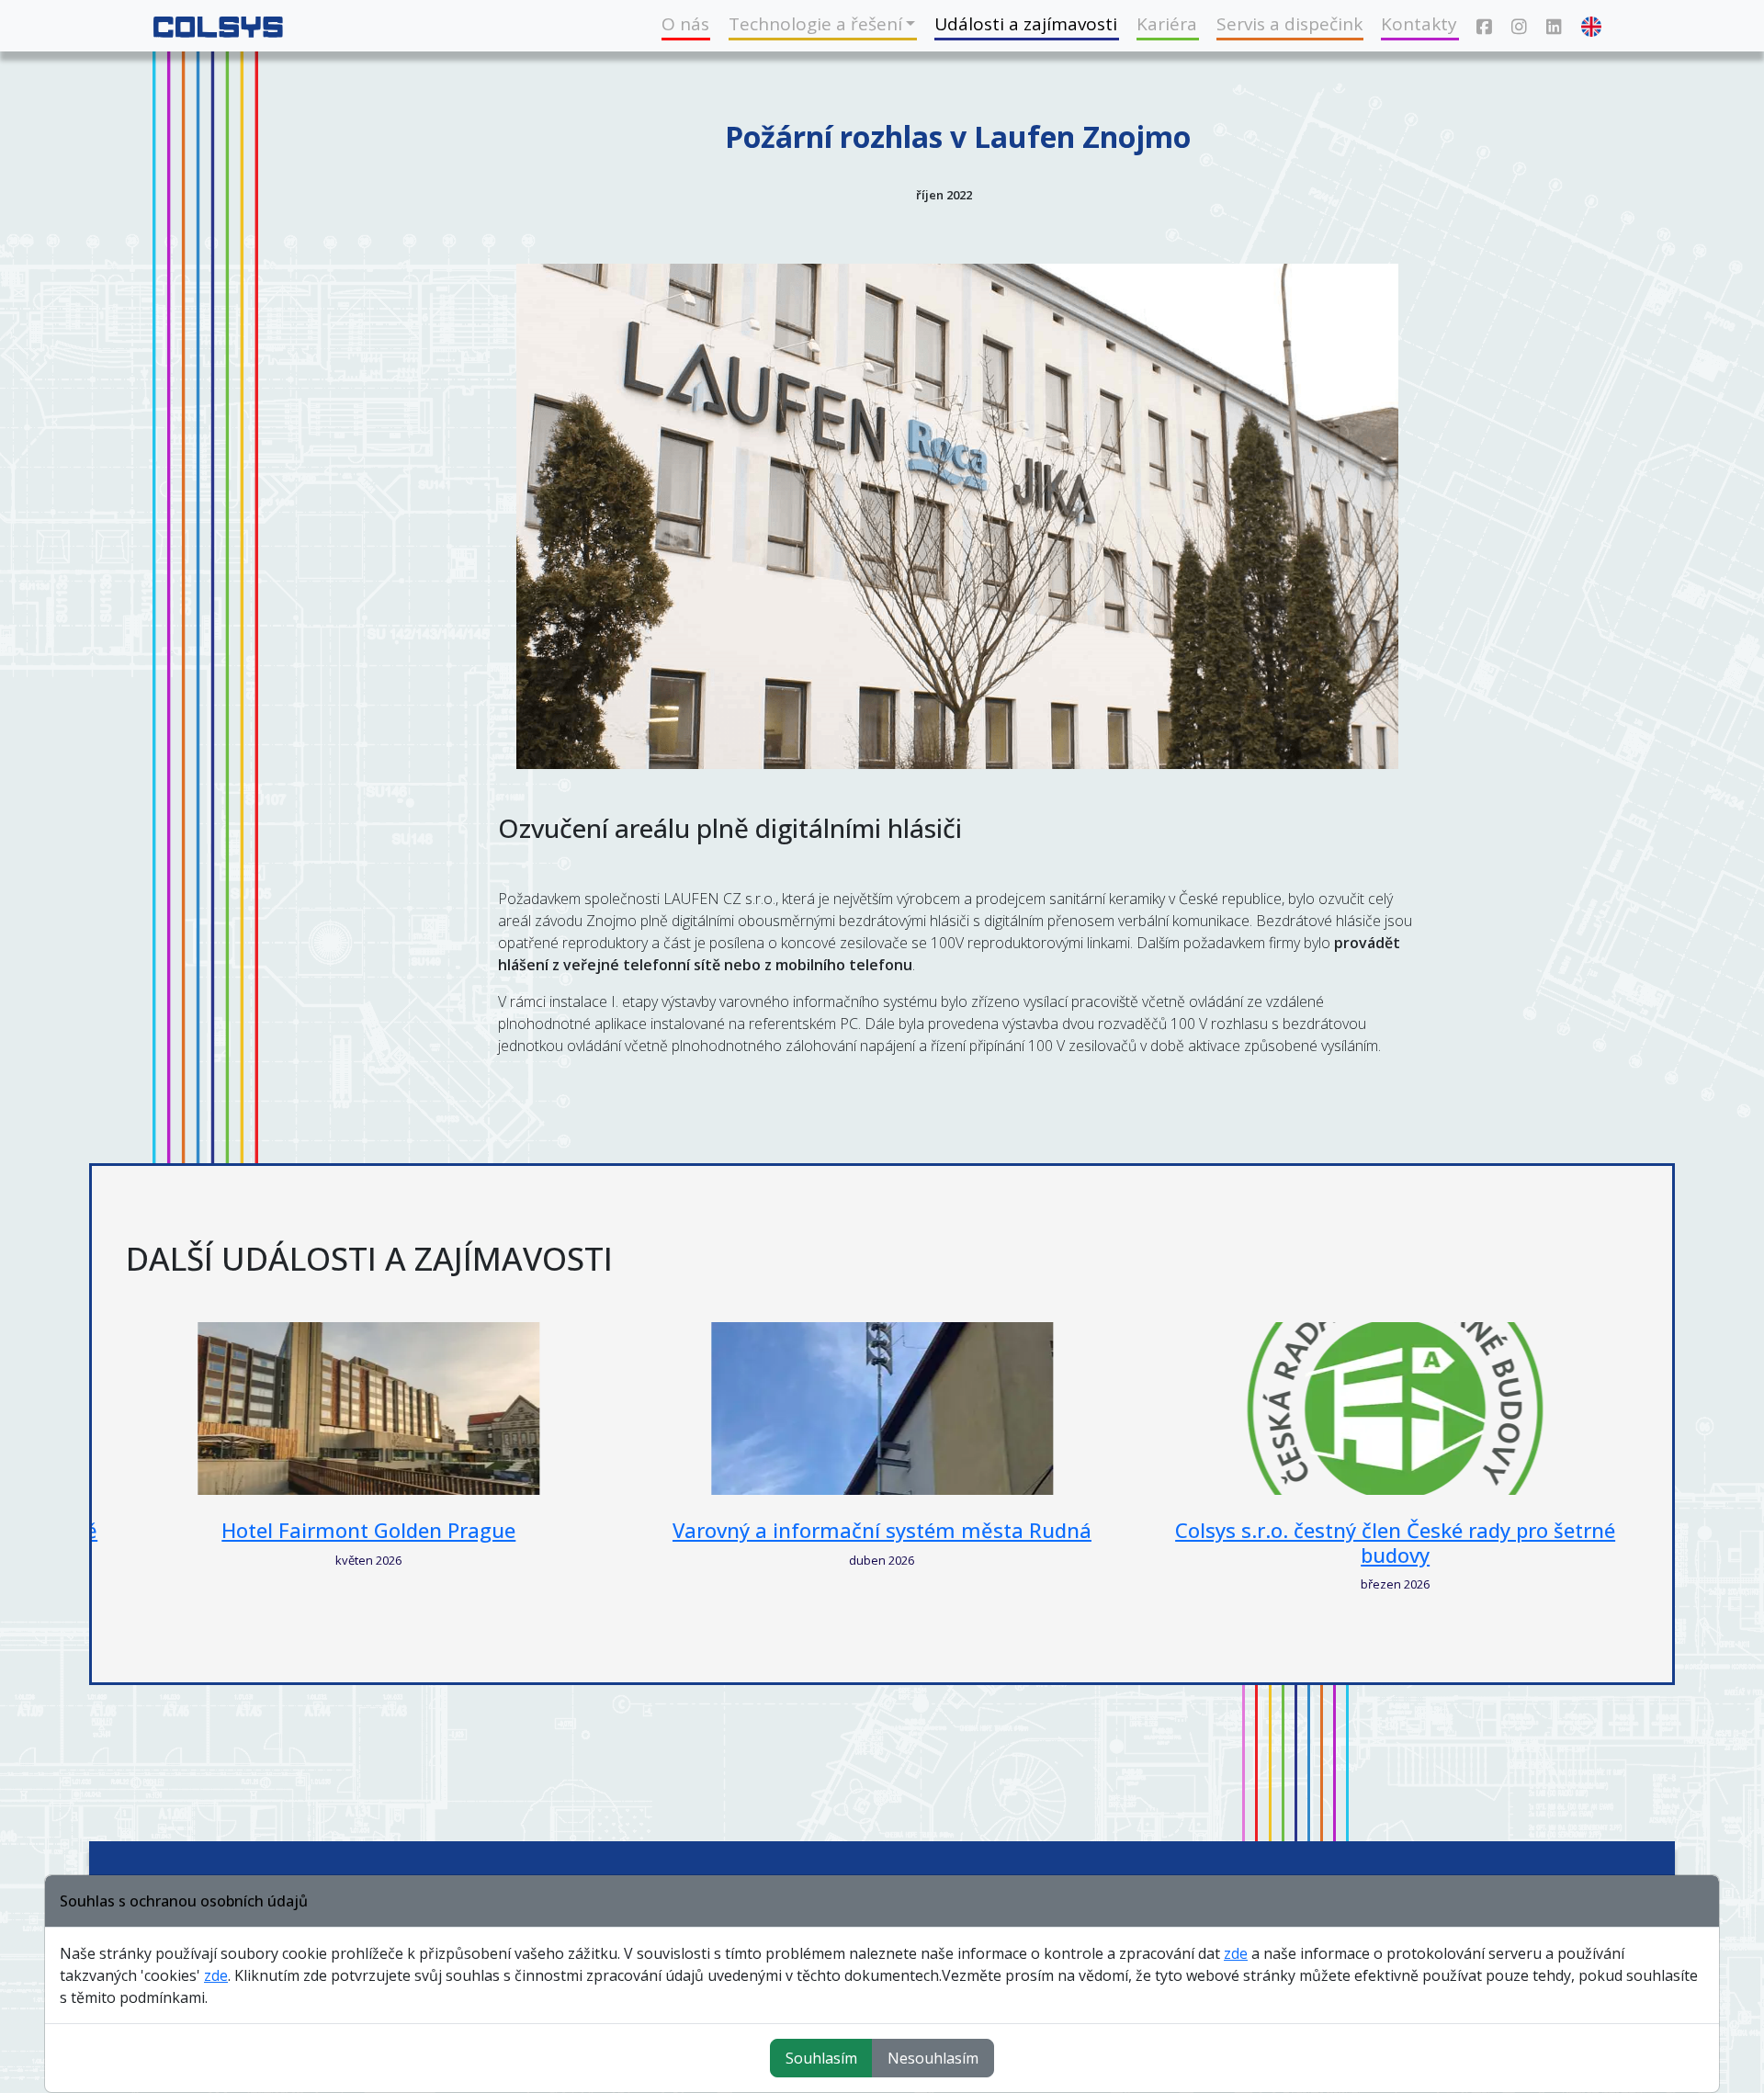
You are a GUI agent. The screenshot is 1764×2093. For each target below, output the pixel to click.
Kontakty (1419, 24)
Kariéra (1167, 24)
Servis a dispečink (1289, 24)
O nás (685, 24)
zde (1236, 1953)
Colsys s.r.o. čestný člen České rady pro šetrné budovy (1395, 1542)
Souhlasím (821, 2058)
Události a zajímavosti (1026, 24)
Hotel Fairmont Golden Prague (368, 1530)
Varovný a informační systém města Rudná (882, 1530)
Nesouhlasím (933, 2058)
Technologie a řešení (815, 24)
